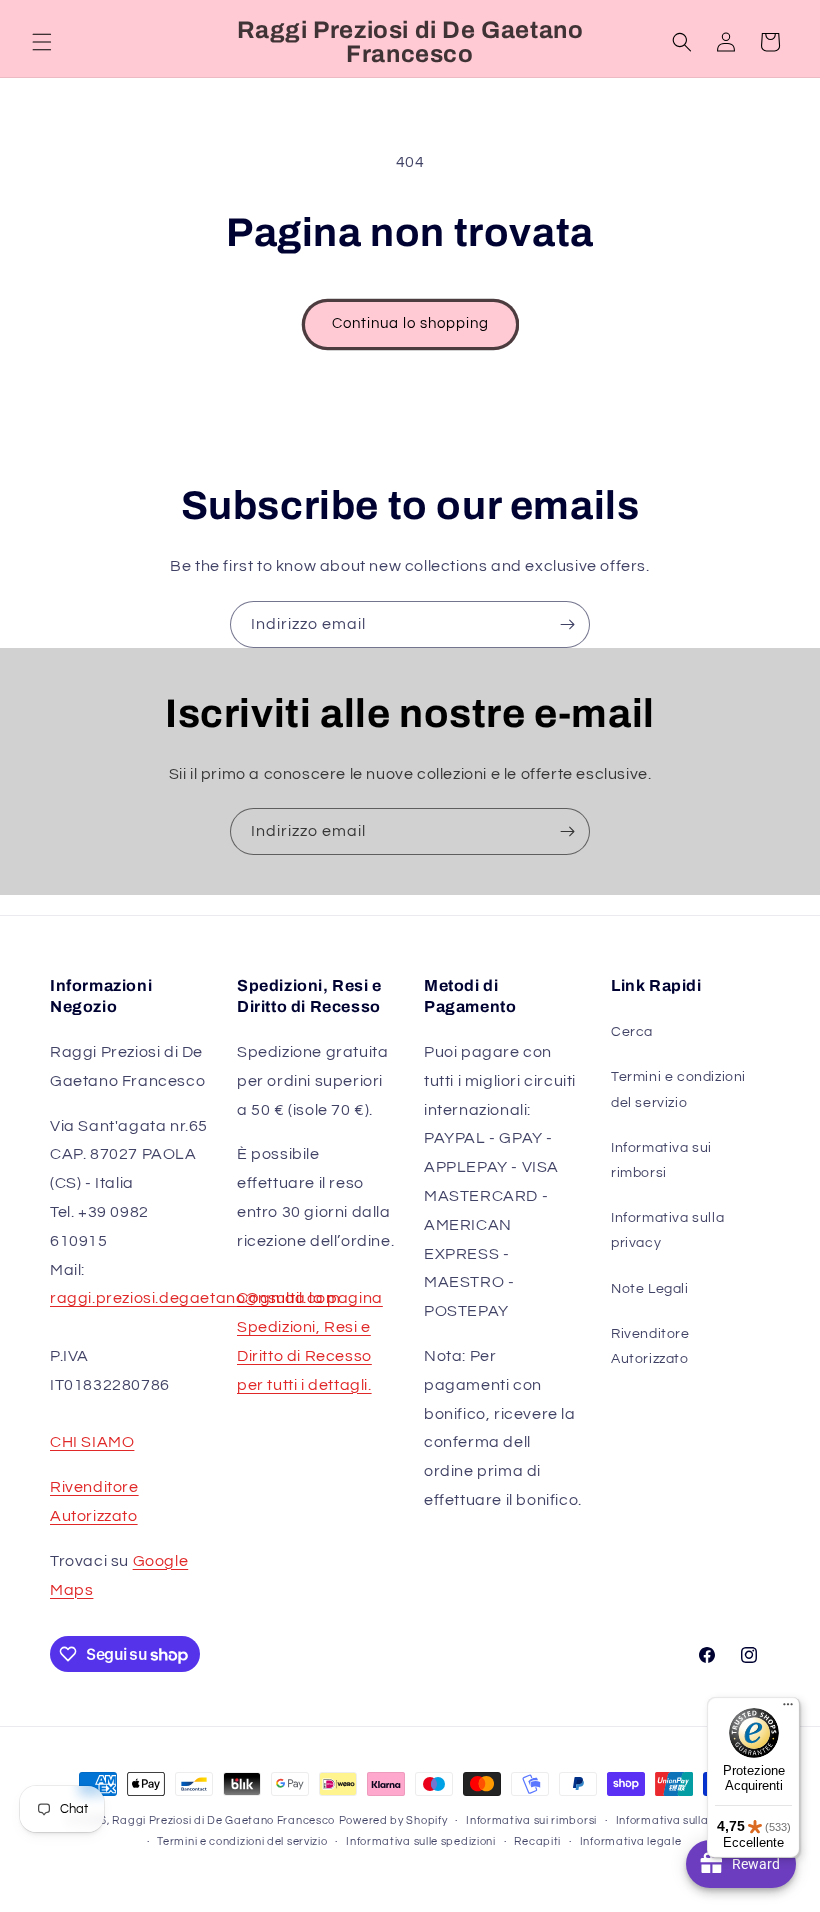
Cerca (632, 1032)
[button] (42, 42)
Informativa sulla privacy (667, 1230)
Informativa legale (631, 1841)
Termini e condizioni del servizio (678, 1089)
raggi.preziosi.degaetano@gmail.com (195, 1298)
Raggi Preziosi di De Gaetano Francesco (223, 1820)
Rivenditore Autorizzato (650, 1346)
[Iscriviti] (567, 624)
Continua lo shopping (410, 323)
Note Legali (650, 1289)
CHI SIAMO (92, 1442)
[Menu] (788, 1709)
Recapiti (537, 1841)
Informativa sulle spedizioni (421, 1841)
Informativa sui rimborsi (661, 1160)
